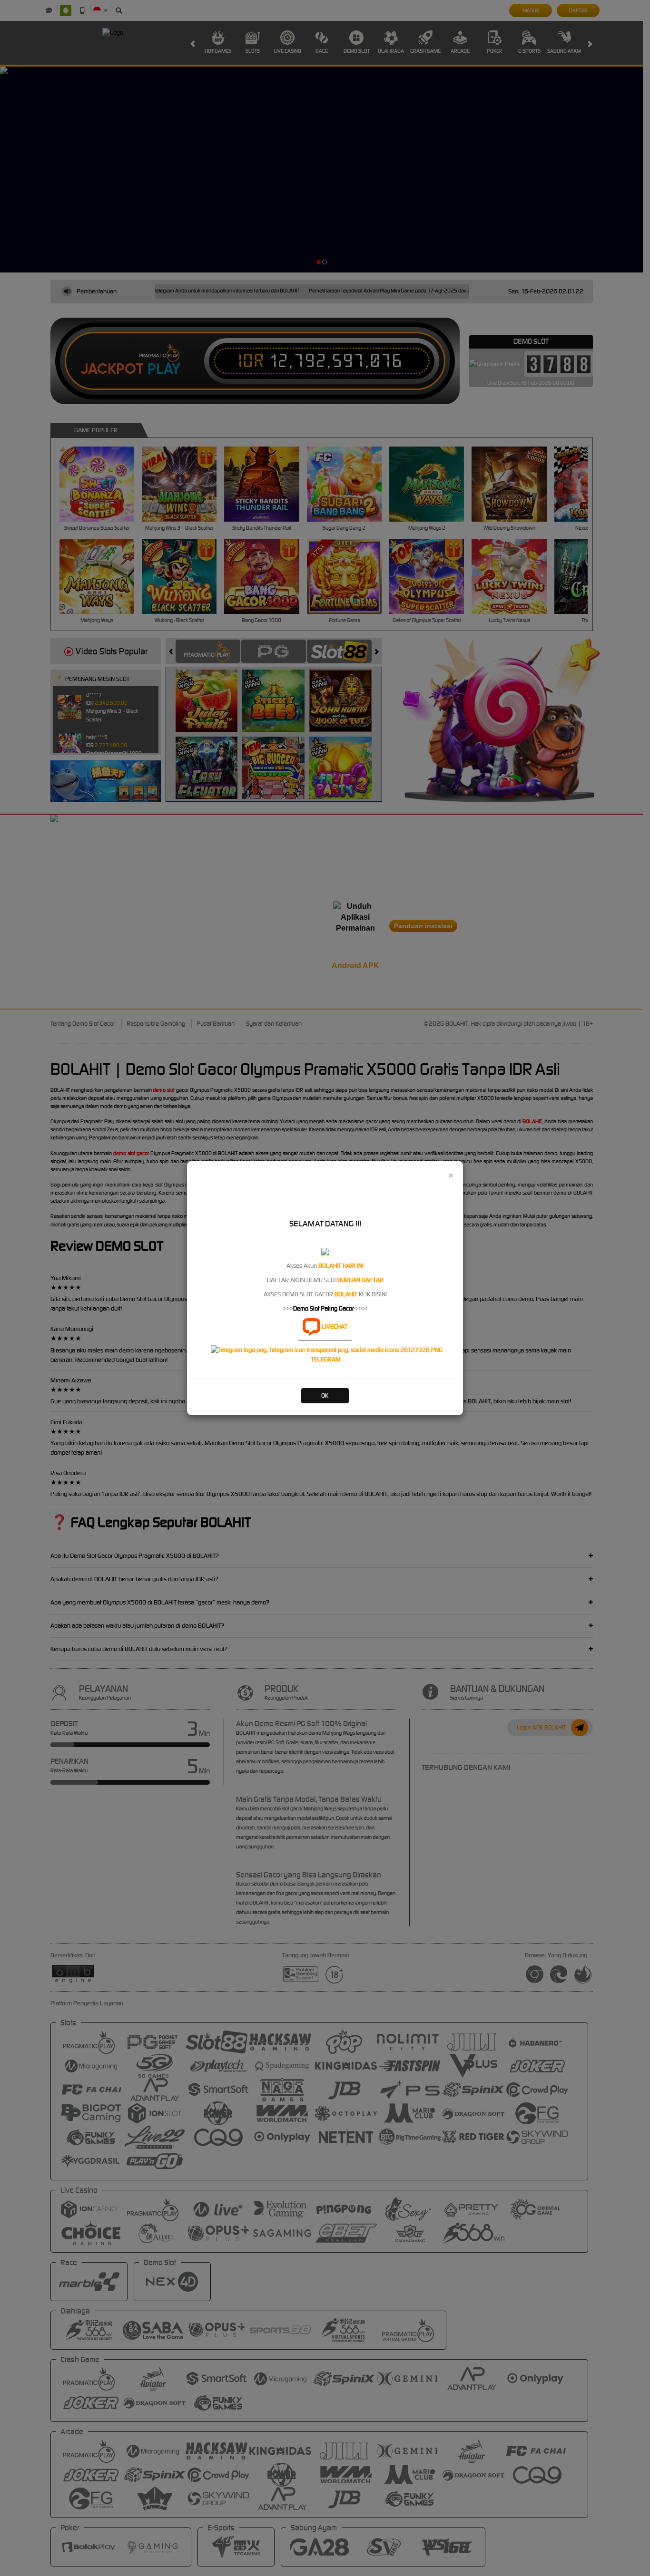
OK (325, 1395)
